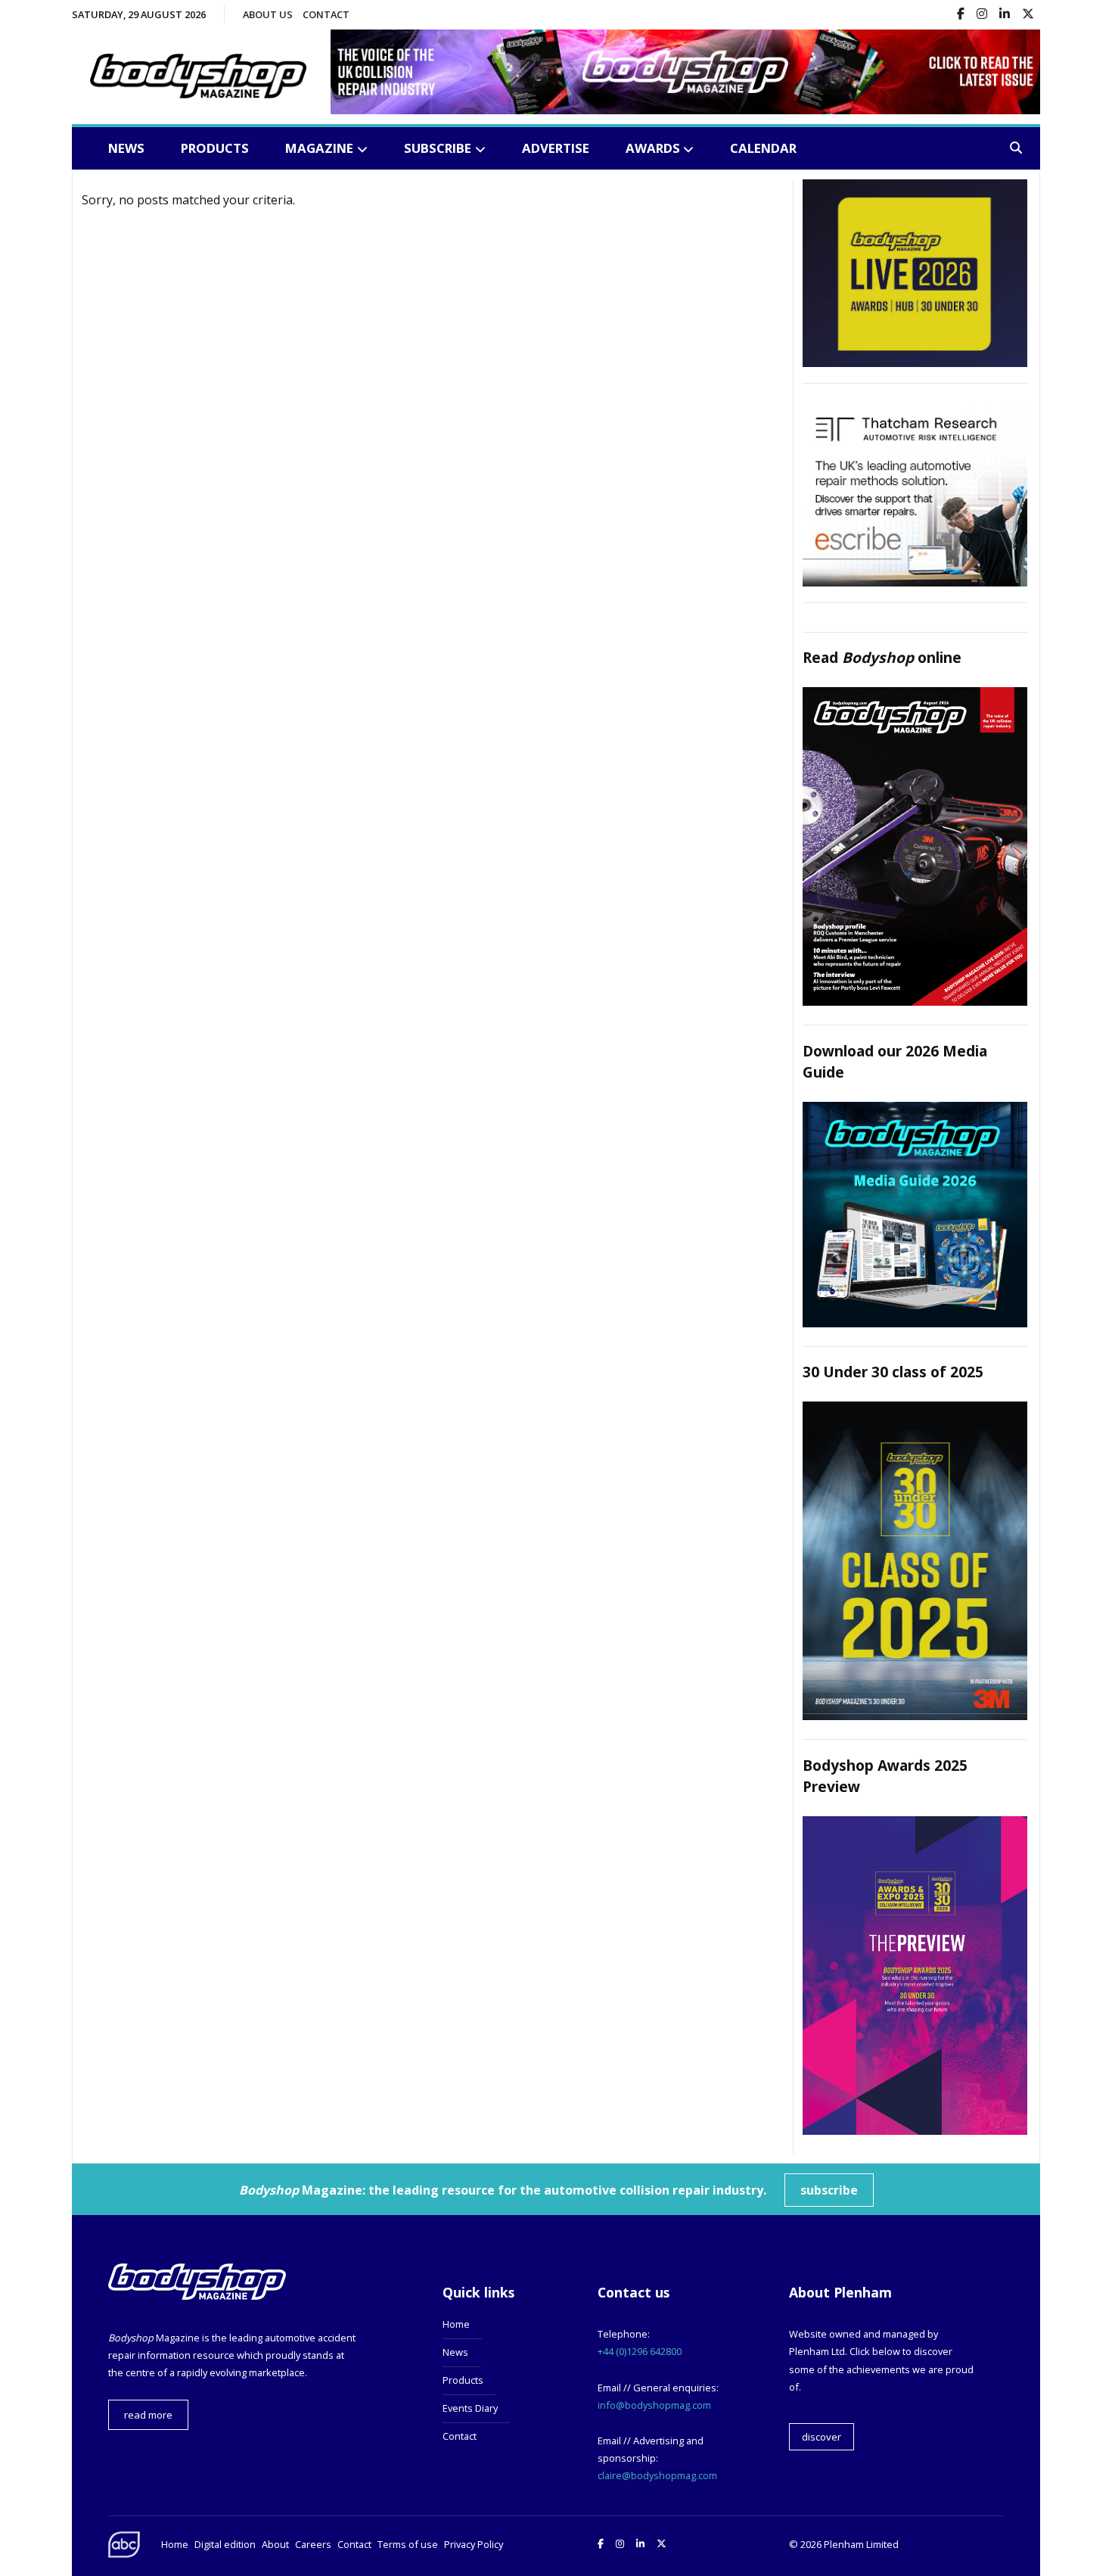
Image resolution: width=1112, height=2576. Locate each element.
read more (148, 2415)
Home (456, 2324)
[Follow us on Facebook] (961, 15)
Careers (313, 2544)
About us (268, 14)
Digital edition (225, 2544)
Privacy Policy (474, 2544)
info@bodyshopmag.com (654, 2405)
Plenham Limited (861, 2544)
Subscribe (438, 148)
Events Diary (470, 2408)
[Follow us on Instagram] (982, 15)
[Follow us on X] (1028, 15)
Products (215, 148)
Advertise (556, 148)
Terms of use (408, 2544)
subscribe (829, 2190)
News (126, 148)
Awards (653, 148)
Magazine (319, 148)
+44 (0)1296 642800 (640, 2351)
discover (822, 2437)
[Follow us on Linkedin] (1005, 15)
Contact (326, 14)
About (275, 2544)
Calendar (763, 148)
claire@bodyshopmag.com (657, 2475)
